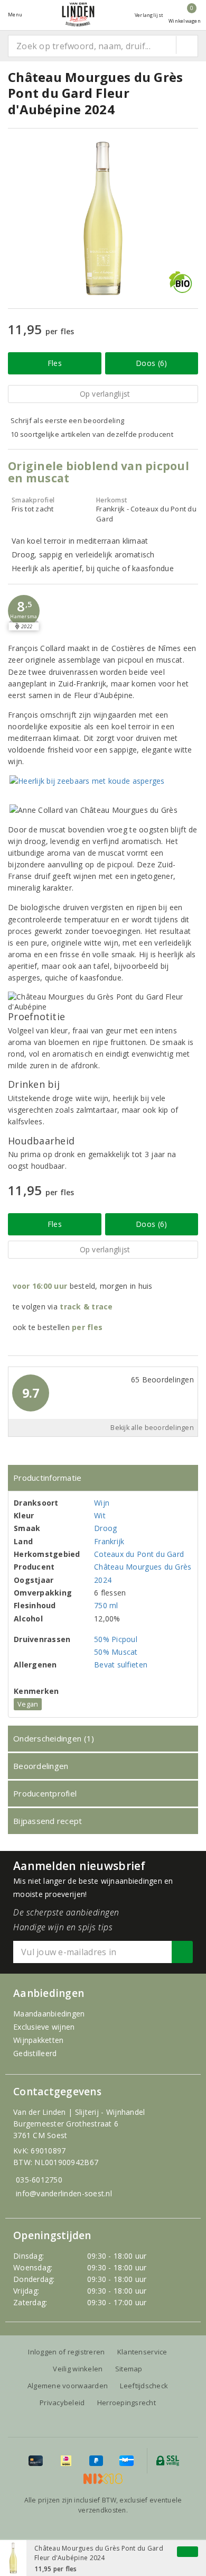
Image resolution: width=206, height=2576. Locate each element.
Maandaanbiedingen (49, 2014)
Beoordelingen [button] (41, 1766)
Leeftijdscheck (144, 2386)
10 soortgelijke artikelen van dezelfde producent (92, 434)
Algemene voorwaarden (68, 2386)
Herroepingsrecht (127, 2403)
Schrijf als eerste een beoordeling (67, 420)
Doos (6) (151, 363)
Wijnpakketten (38, 2040)
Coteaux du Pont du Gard (139, 1554)
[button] (24, 611)
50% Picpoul (116, 1639)
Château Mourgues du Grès (143, 1567)
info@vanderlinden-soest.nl (64, 2193)
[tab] (103, 1478)
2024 (103, 1580)
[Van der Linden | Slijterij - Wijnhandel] (78, 15)
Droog (105, 1528)
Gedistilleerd (35, 2053)
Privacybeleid (62, 2403)
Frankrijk (109, 1541)
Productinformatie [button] (48, 1478)
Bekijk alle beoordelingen (152, 1428)
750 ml (106, 1605)
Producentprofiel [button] (45, 1793)
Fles (55, 363)
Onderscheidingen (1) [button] (54, 1738)
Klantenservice (142, 2352)
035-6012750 (39, 2180)
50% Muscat (116, 1652)
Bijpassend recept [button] (48, 1821)
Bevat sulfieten (121, 1665)
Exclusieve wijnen (44, 2027)
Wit (100, 1515)
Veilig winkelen (78, 2369)
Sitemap (129, 2369)
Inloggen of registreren (66, 2352)
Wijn (102, 1503)
